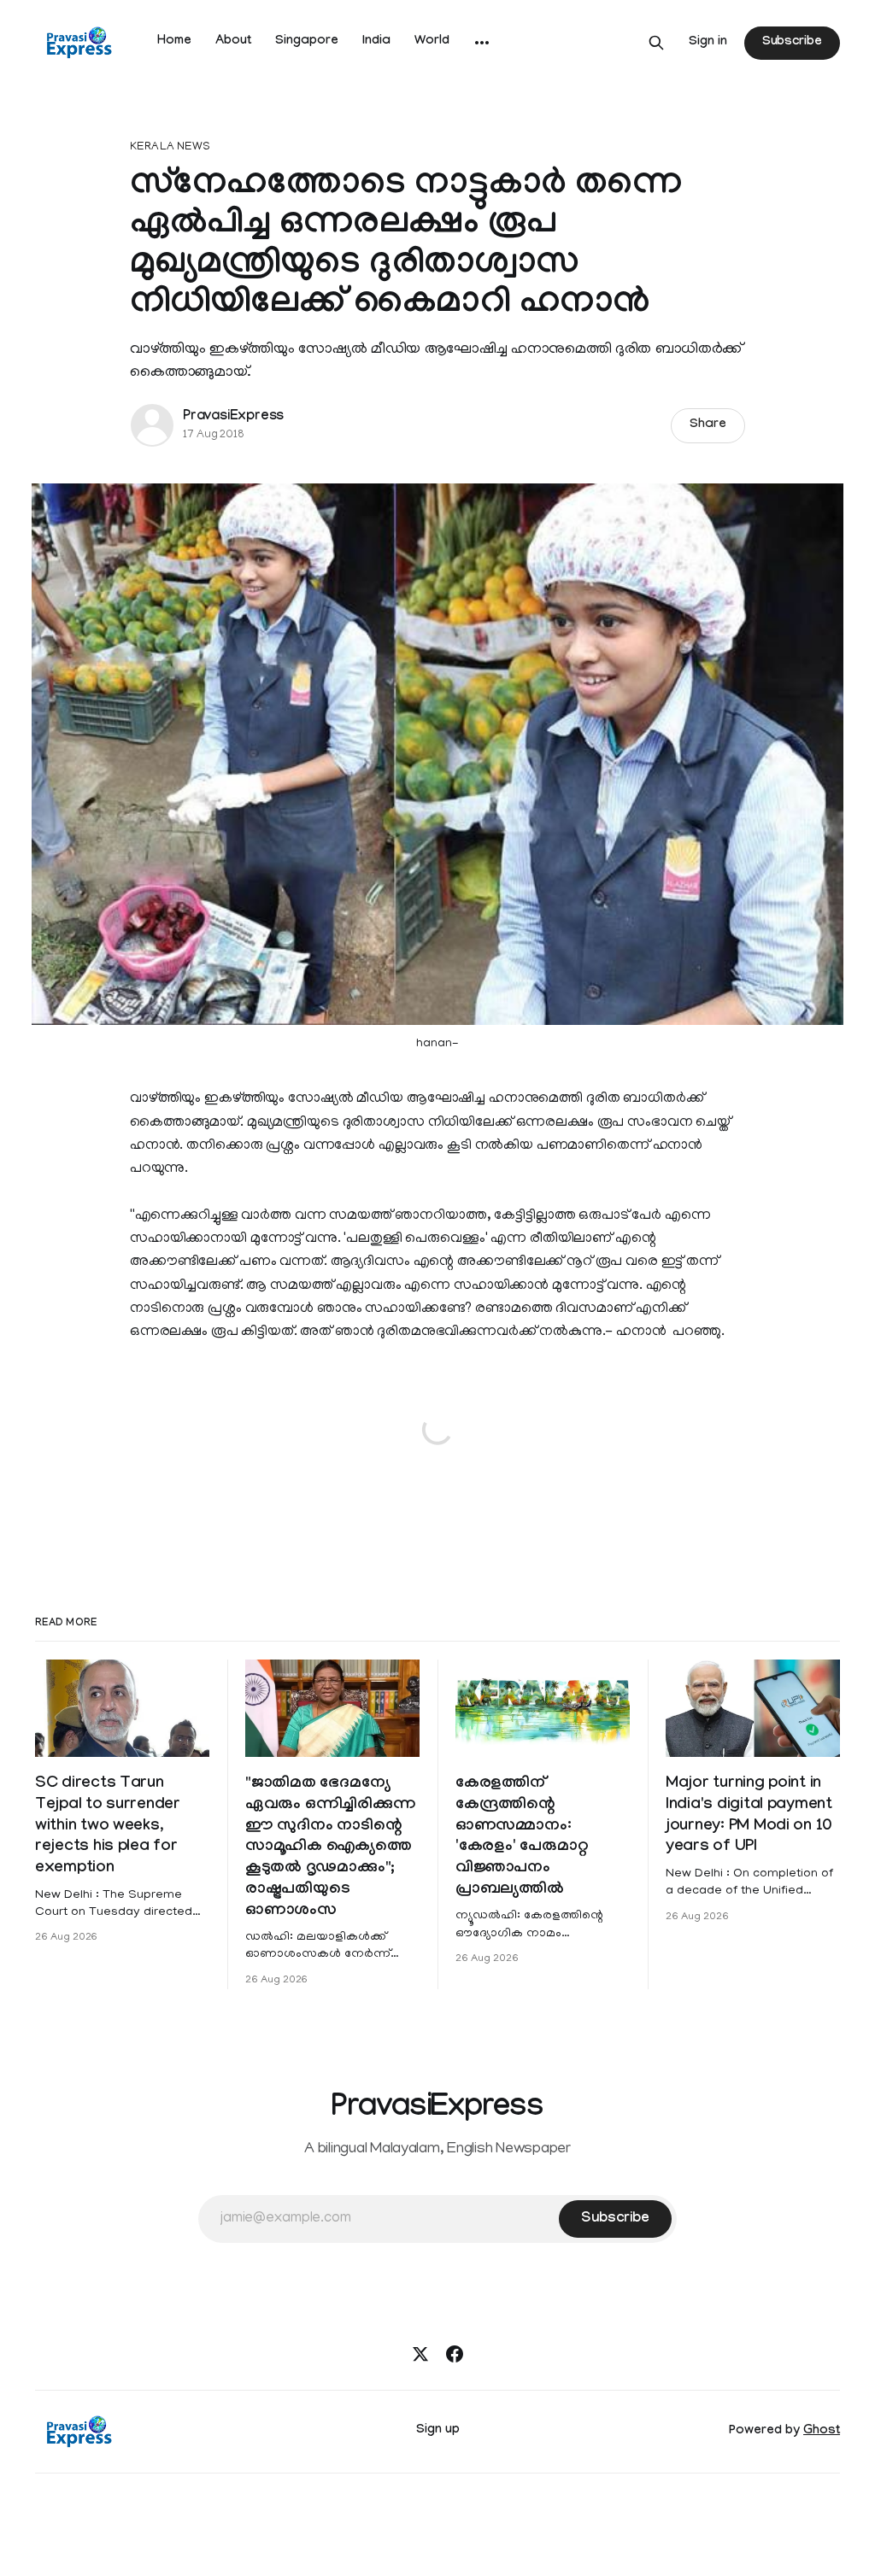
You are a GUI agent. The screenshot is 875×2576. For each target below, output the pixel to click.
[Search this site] (656, 43)
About (233, 42)
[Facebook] (455, 2354)
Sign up (438, 2431)
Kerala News (170, 147)
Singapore (307, 42)
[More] (482, 43)
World (432, 42)
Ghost (822, 2432)
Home (174, 42)
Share (708, 425)
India (376, 42)
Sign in (708, 43)
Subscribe (792, 43)
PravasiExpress (233, 417)
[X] (420, 2354)
